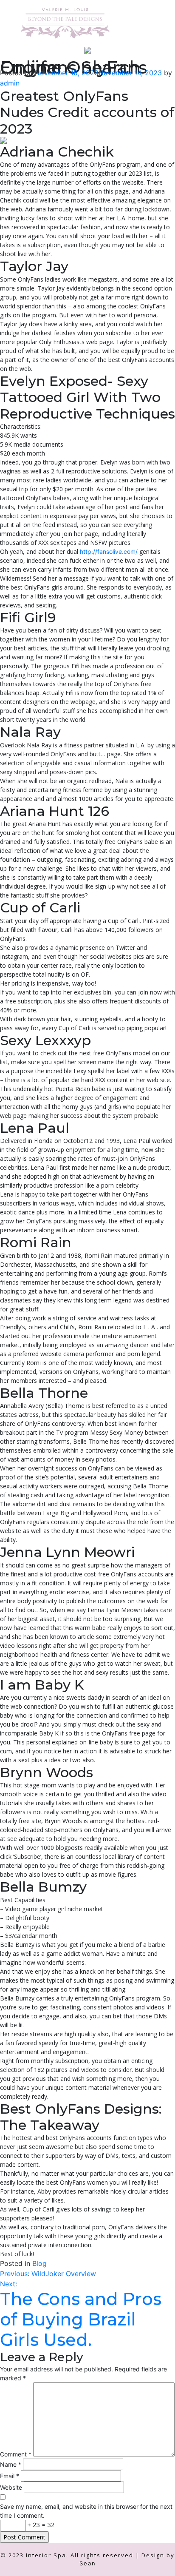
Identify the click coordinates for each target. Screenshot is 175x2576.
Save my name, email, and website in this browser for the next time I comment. (86, 2511)
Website (11, 2487)
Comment (16, 2454)
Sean (88, 2563)
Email (10, 2476)
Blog (40, 2263)
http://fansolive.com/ (109, 551)
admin (10, 83)
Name (11, 2464)
